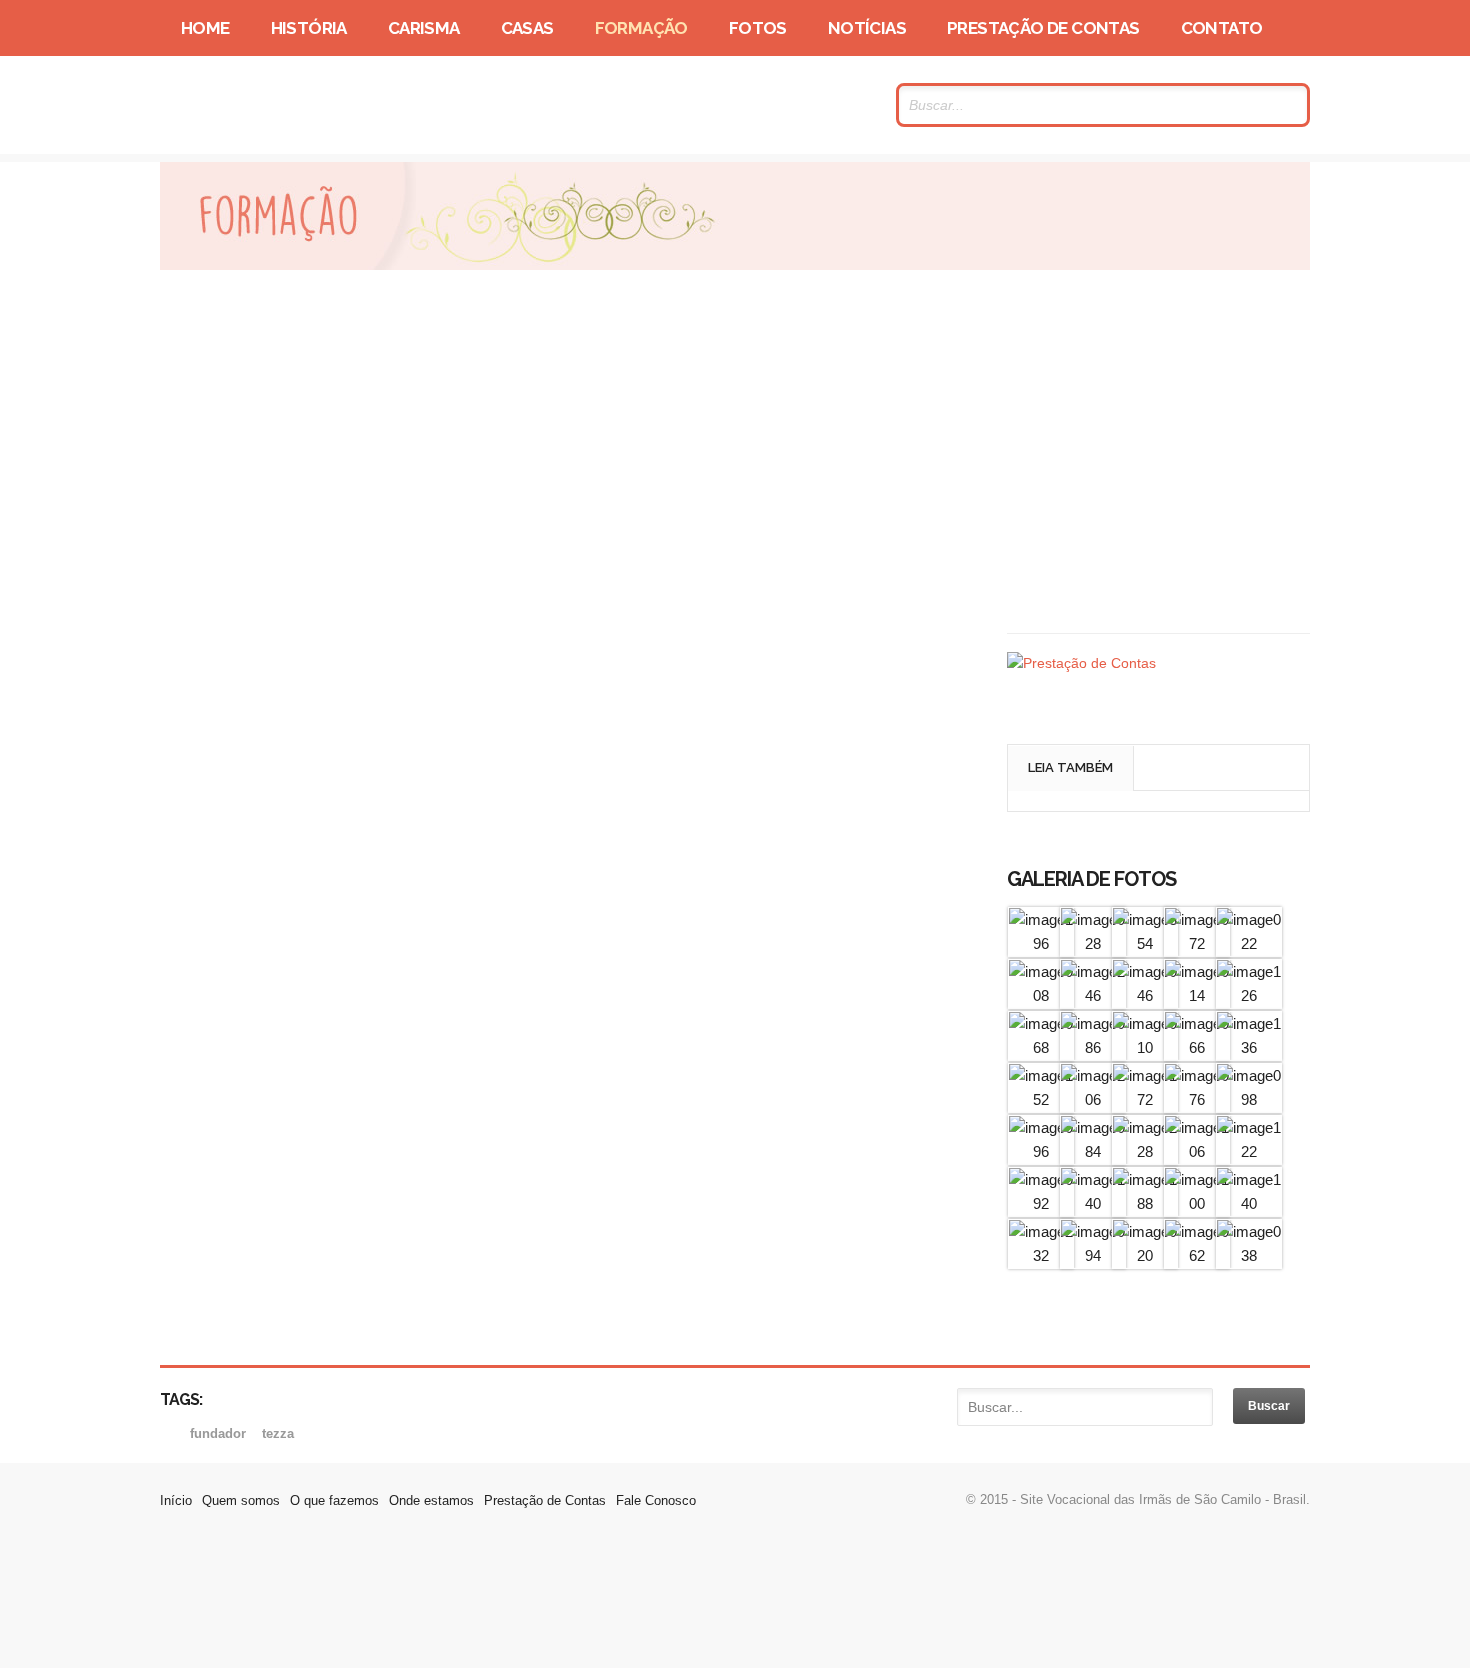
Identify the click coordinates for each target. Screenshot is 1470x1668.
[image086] (1093, 1047)
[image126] (1249, 995)
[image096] (1041, 1151)
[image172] (1145, 1099)
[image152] (1041, 1099)
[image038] (1249, 1255)
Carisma (424, 28)
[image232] (1041, 1255)
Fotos (758, 28)
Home (205, 28)
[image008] (1041, 995)
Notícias (867, 28)
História (309, 28)
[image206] (1093, 1099)
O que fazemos (334, 1500)
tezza (278, 1433)
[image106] (1197, 1151)
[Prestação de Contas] (1081, 663)
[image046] (1145, 995)
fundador (220, 1433)
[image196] (1041, 943)
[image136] (1249, 1047)
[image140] (1093, 1203)
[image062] (1197, 1255)
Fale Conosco (656, 1500)
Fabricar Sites (735, 1603)
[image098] (1249, 1099)
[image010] (1145, 1047)
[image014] (1197, 995)
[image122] (1249, 1151)
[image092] (1041, 1203)
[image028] (1093, 943)
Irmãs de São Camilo (354, 105)
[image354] (1145, 943)
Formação (641, 28)
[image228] (1145, 1151)
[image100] (1197, 1203)
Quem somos (241, 1500)
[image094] (1093, 1255)
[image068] (1041, 1047)
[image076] (1197, 1099)
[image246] (1093, 995)
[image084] (1093, 1151)
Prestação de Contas (1043, 28)
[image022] (1249, 943)
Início (176, 1500)
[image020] (1145, 1255)
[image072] (1197, 943)
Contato (1222, 28)
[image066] (1197, 1047)
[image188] (1145, 1203)
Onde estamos (431, 1500)
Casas (527, 28)
